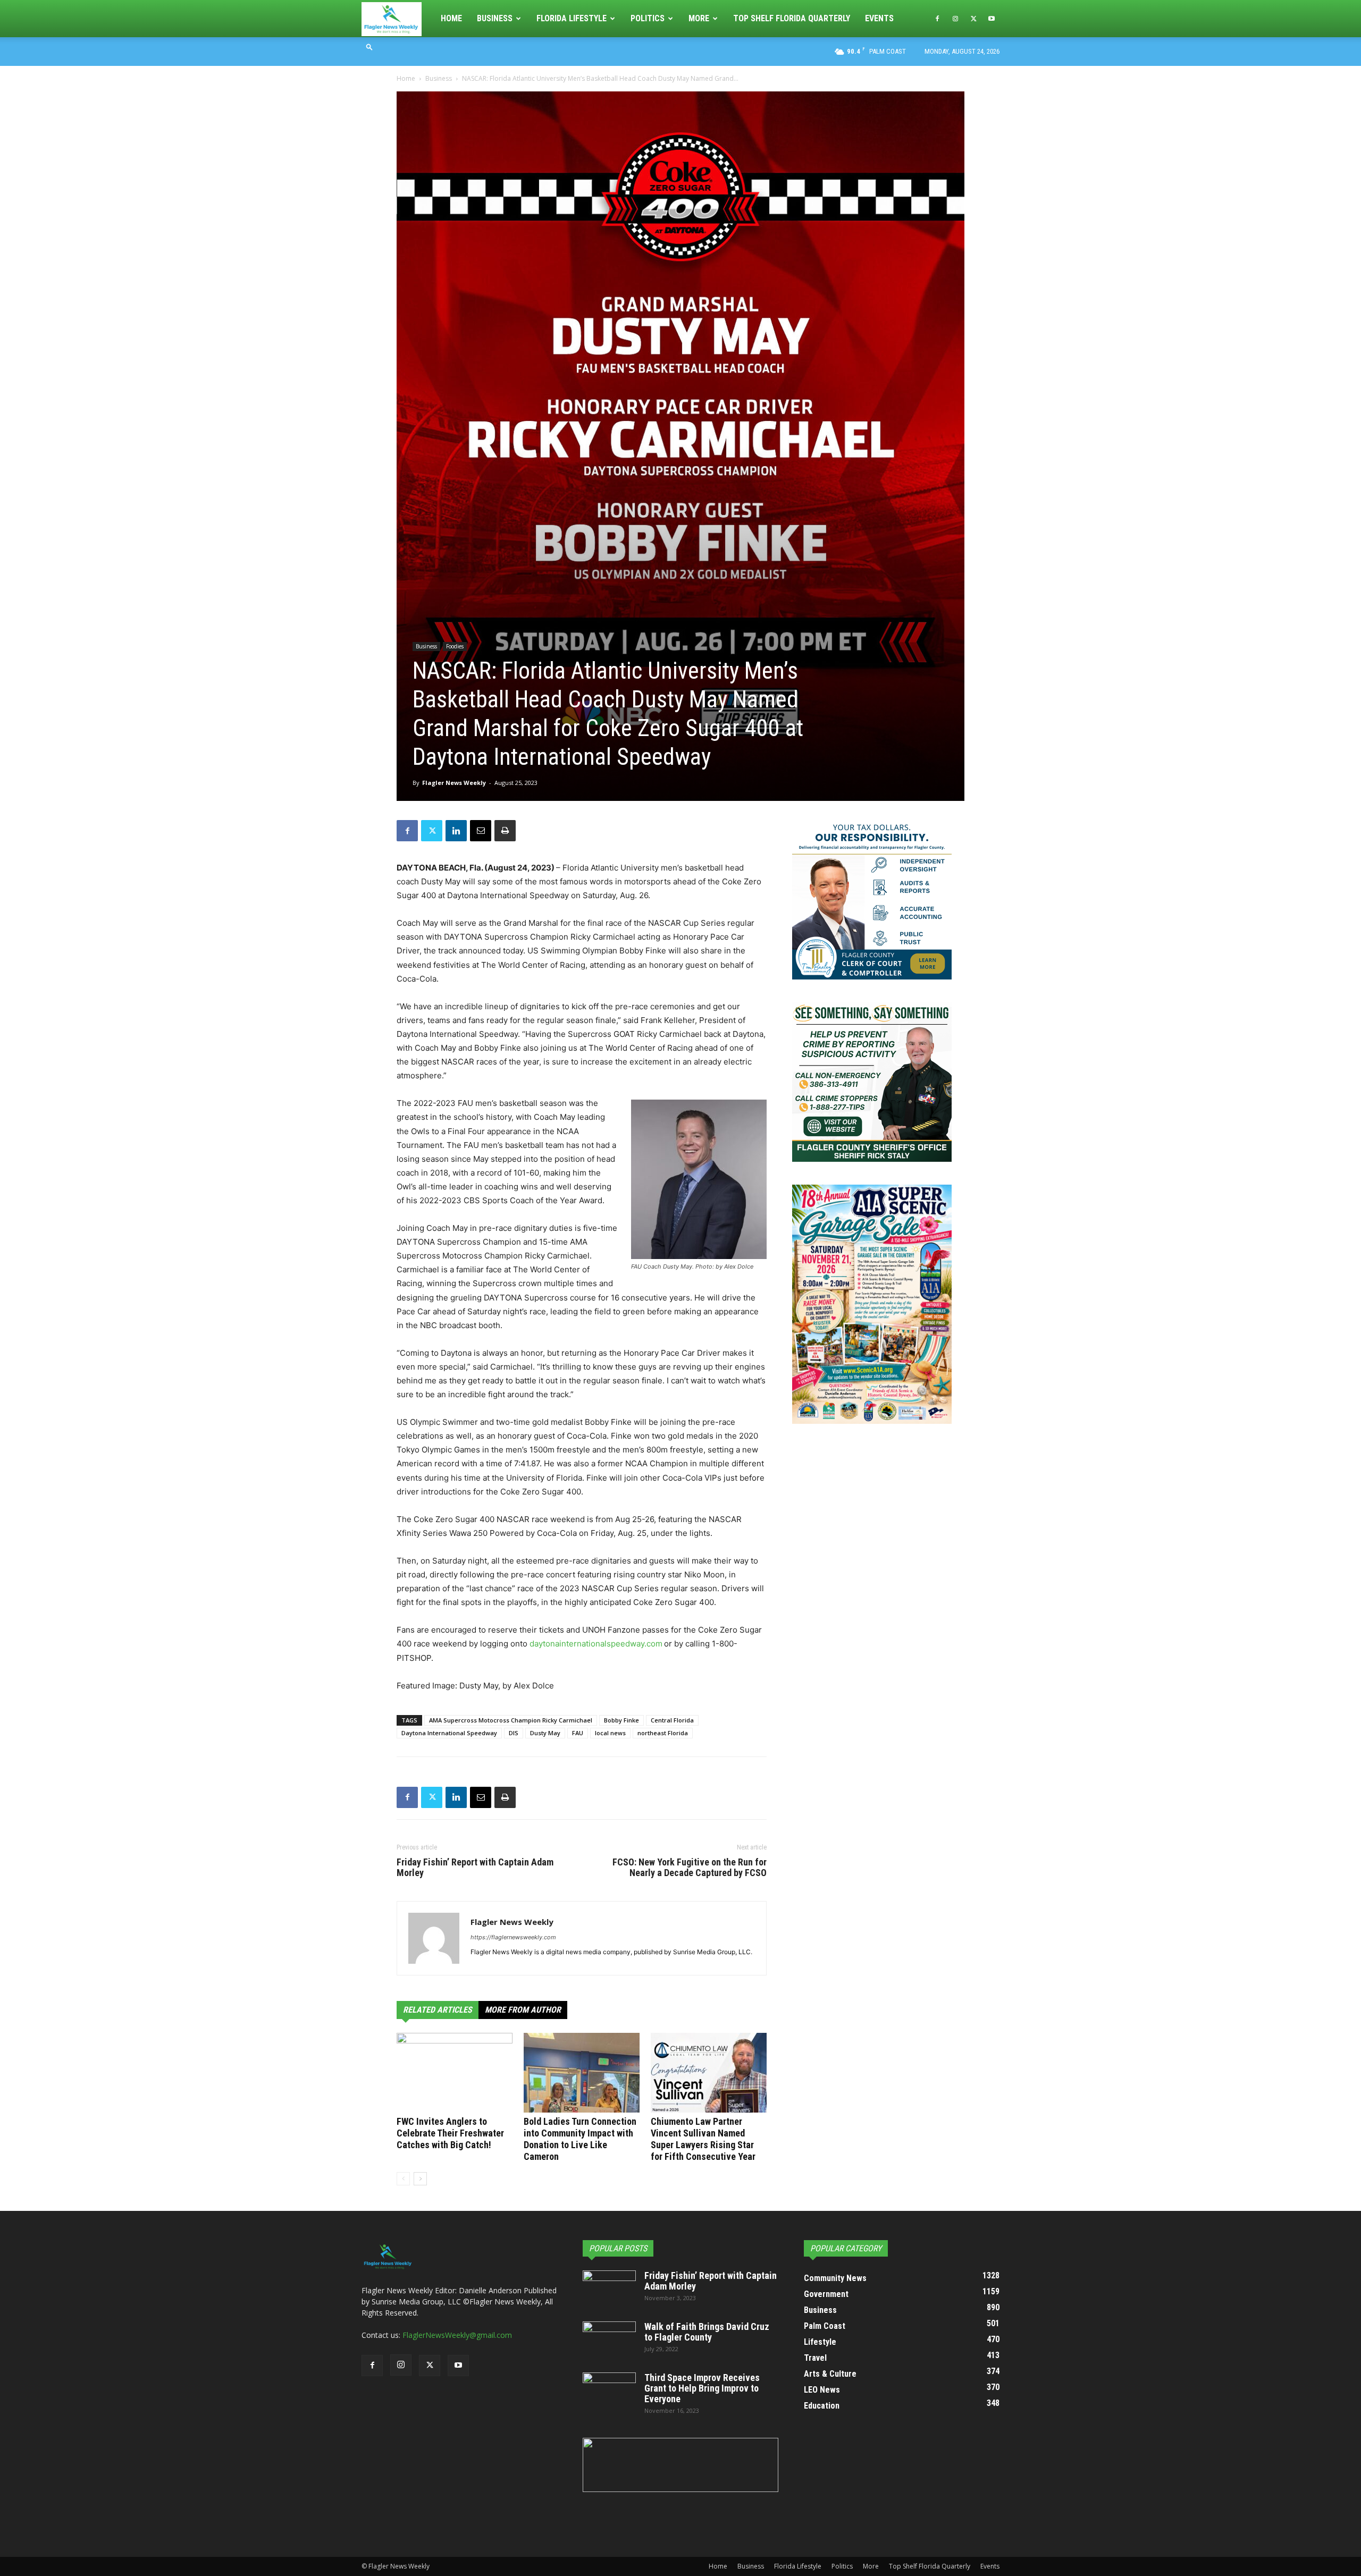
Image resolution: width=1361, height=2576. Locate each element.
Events (879, 18)
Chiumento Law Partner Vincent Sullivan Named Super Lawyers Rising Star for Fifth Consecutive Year (703, 2139)
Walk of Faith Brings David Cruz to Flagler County (707, 2332)
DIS (514, 1733)
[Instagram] (955, 19)
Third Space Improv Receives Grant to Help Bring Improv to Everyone (702, 2388)
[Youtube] (992, 19)
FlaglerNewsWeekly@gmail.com (457, 2335)
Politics (648, 18)
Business (495, 18)
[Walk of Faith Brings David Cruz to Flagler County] (609, 2340)
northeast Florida (663, 1733)
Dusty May (545, 1733)
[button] (369, 47)
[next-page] (420, 2179)
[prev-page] (403, 2179)
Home (451, 18)
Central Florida (672, 1720)
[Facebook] (937, 19)
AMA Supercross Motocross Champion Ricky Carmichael (511, 1720)
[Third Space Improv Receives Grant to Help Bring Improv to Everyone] (609, 2391)
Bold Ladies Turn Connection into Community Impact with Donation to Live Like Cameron (580, 2139)
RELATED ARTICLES (438, 2010)
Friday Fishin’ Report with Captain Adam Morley (475, 1868)
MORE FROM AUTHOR (523, 2010)
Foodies (455, 646)
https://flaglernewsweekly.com (513, 1937)
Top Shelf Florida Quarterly (792, 18)
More (699, 18)
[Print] (505, 831)
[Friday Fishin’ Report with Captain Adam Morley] (609, 2289)
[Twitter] (973, 19)
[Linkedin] (456, 831)
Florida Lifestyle (572, 18)
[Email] (481, 831)
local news (610, 1733)
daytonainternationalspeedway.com (596, 1644)
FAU (578, 1733)
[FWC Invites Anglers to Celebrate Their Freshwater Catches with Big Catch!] (455, 2073)
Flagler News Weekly (454, 783)
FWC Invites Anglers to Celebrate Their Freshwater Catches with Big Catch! (450, 2133)
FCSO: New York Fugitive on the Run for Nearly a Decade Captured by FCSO (690, 1868)
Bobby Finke (621, 1720)
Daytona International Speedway (449, 1733)
